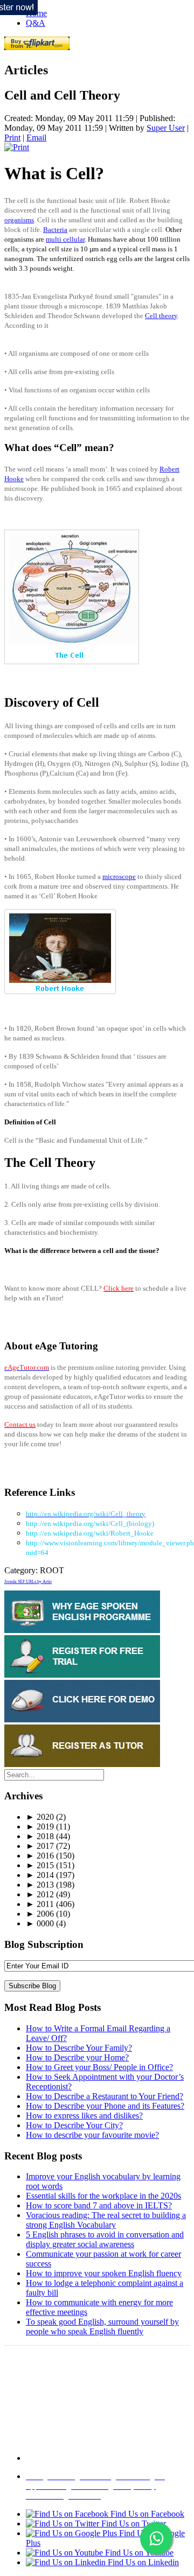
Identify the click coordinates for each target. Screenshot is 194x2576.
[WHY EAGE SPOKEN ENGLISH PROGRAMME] (82, 1630)
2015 (40, 1865)
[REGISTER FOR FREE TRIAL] (82, 1675)
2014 (40, 1875)
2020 (40, 1817)
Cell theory (161, 316)
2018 (40, 1836)
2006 (40, 1914)
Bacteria (55, 230)
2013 (40, 1885)
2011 (40, 1904)
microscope (119, 877)
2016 (40, 1856)
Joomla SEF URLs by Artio (28, 1582)
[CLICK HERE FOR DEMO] (82, 1719)
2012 (40, 1894)
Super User (166, 128)
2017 (40, 1846)
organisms (19, 220)
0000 (40, 1923)
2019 (40, 1827)
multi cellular (65, 239)
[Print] (17, 147)
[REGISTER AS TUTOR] (82, 1764)
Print (12, 138)
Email (36, 138)
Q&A (36, 23)
